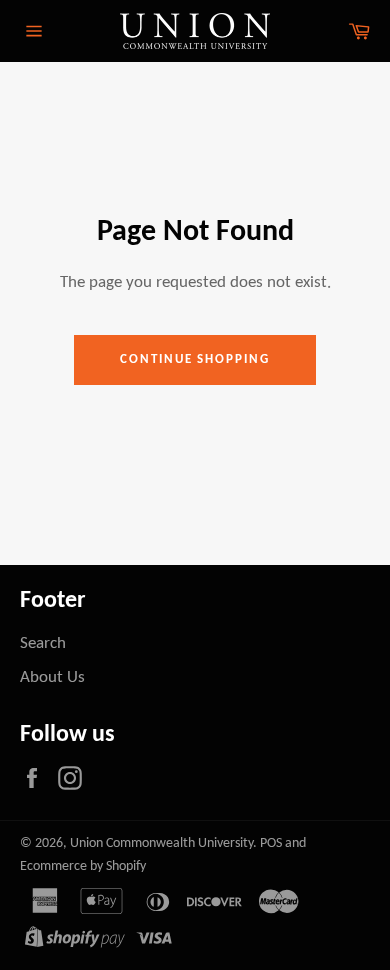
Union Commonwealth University (161, 843)
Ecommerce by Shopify (83, 866)
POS (271, 843)
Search (43, 643)
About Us (52, 677)
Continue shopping (195, 359)
